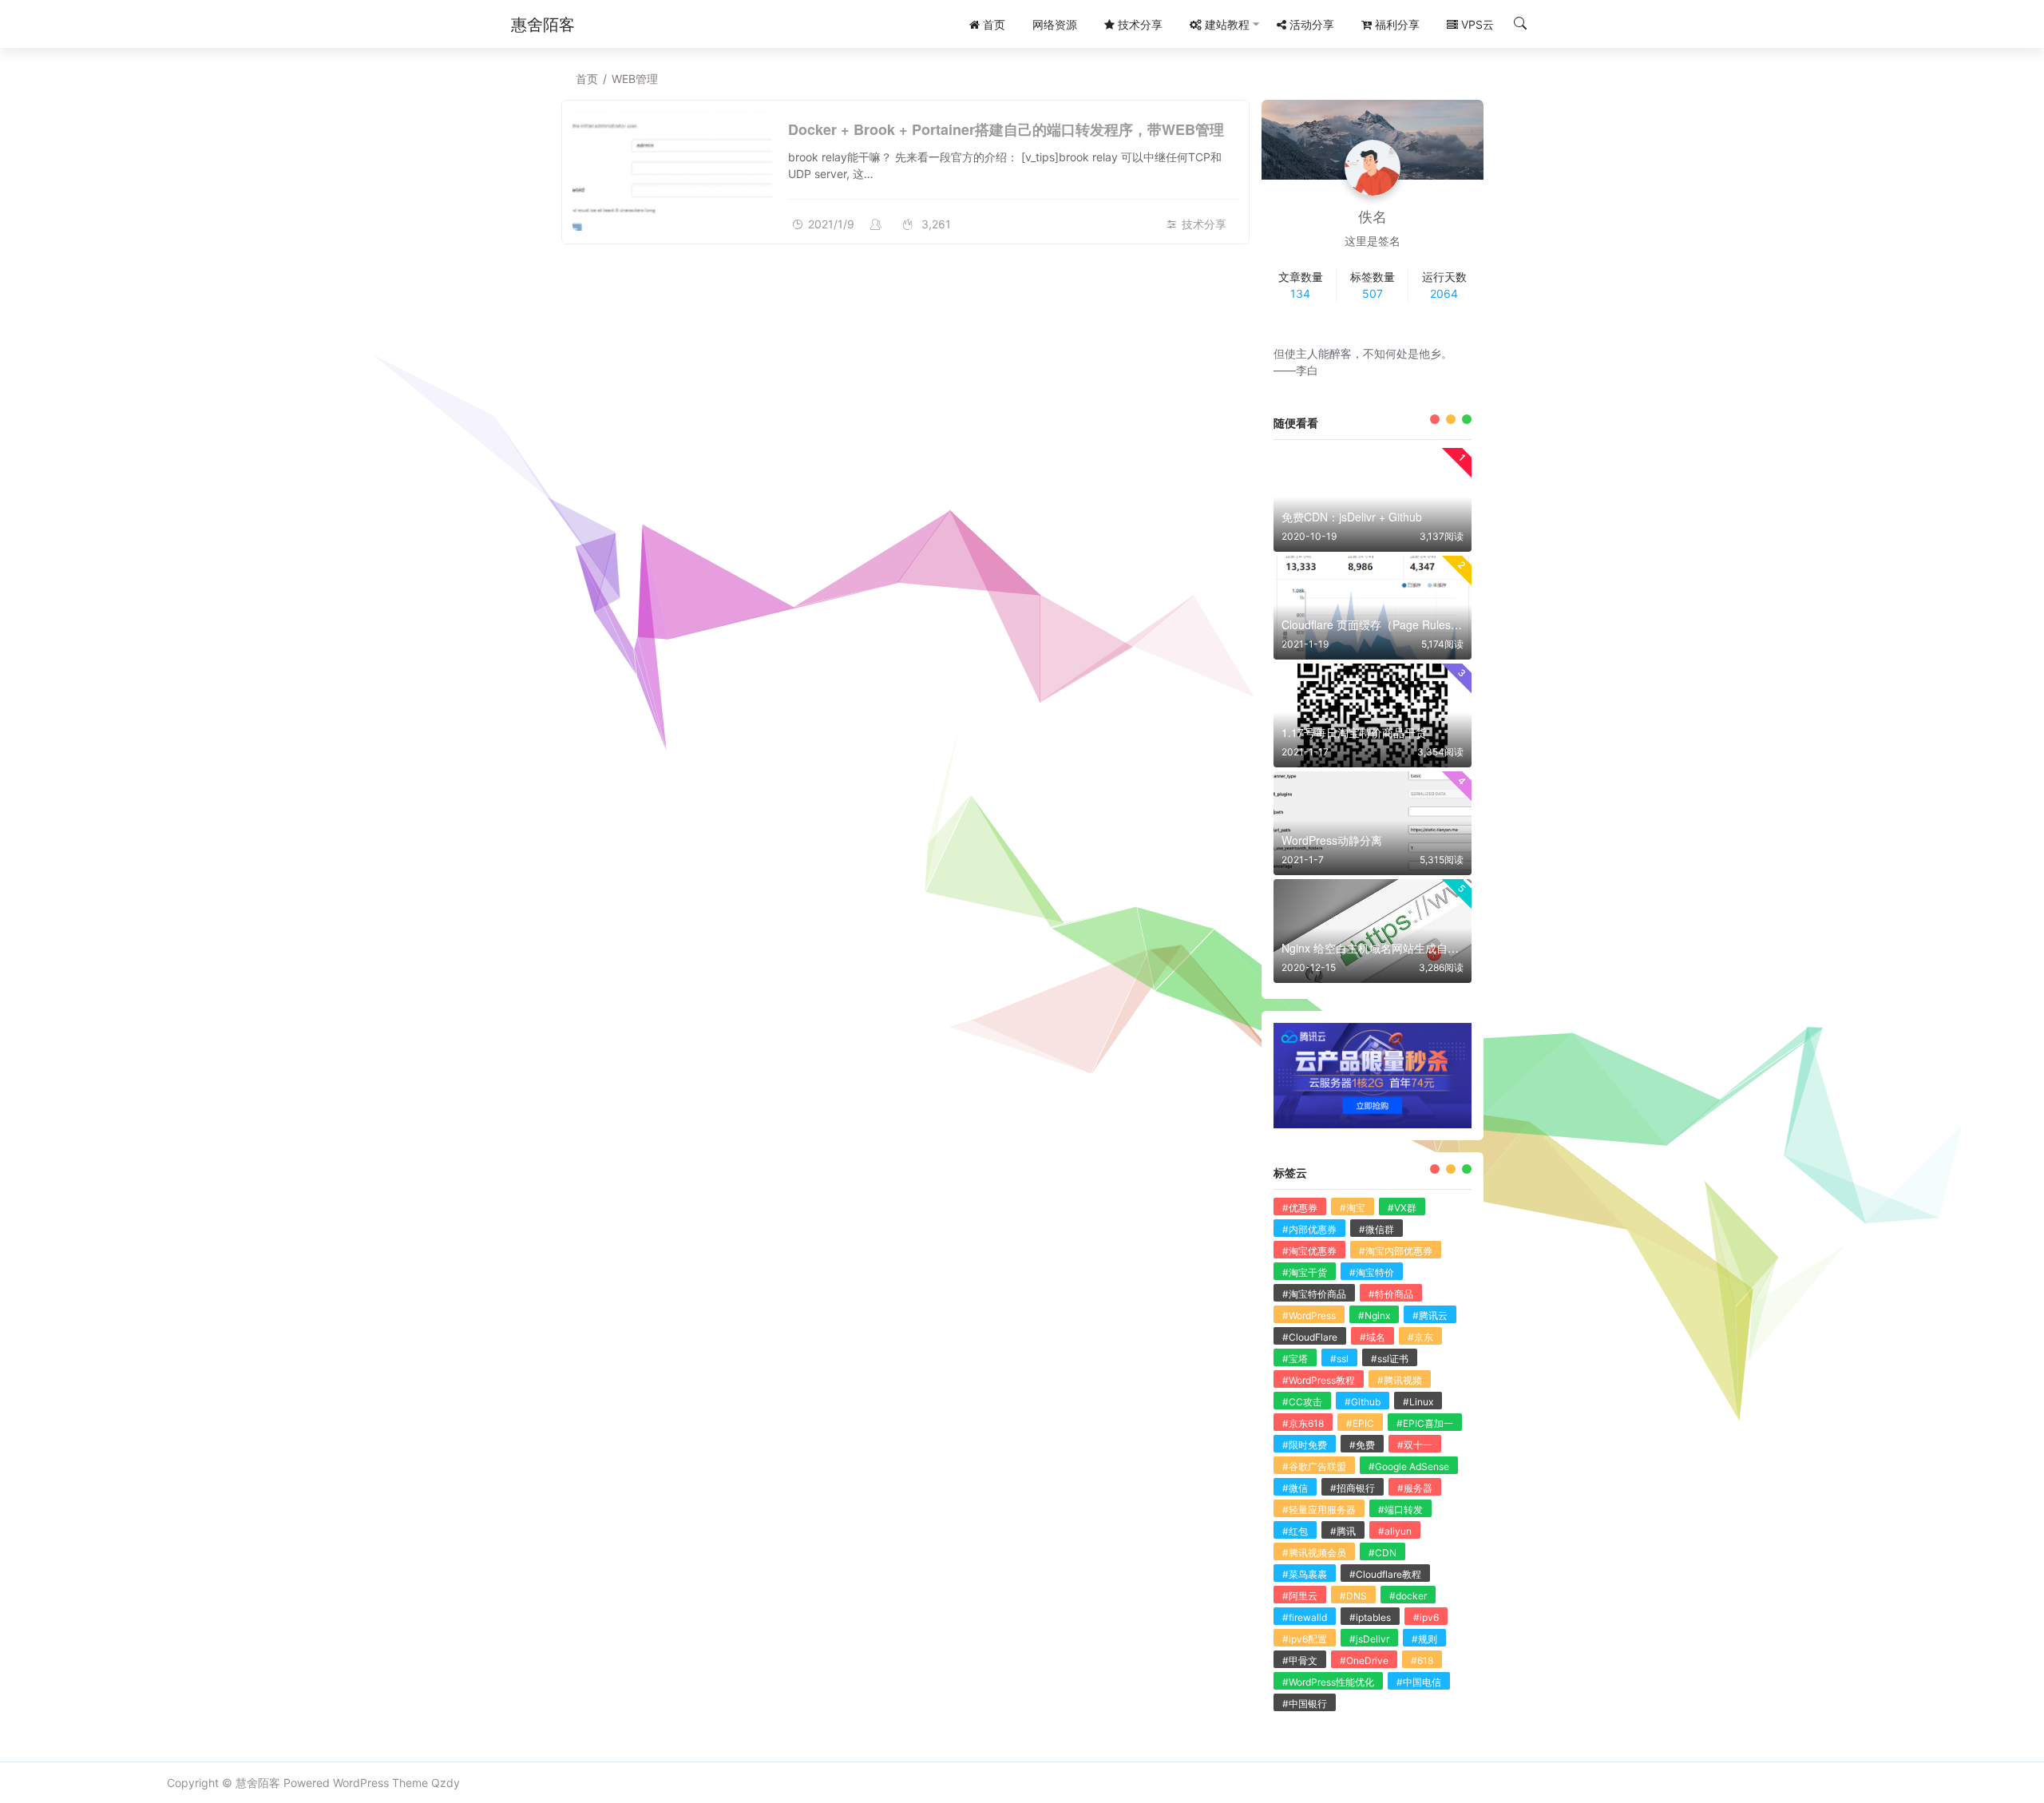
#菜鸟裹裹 (1305, 1574)
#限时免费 (1305, 1445)
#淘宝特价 (1372, 1272)
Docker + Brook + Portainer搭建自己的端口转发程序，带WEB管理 (1006, 129)
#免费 (1362, 1445)
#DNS (1353, 1596)
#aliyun (1395, 1531)
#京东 (1420, 1337)
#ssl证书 (1390, 1359)
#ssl (1339, 1359)
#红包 (1295, 1531)
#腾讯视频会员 (1314, 1553)
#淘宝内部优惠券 (1396, 1251)
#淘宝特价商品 (1314, 1294)
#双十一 (1415, 1445)
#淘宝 (1353, 1208)
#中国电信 (1419, 1682)
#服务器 (1415, 1488)
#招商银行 (1353, 1488)
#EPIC (1360, 1423)
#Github (1363, 1402)
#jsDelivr (1369, 1639)
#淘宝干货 (1305, 1272)
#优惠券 (1300, 1208)
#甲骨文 (1300, 1660)
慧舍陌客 (258, 1783)
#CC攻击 (1302, 1402)
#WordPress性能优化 (1328, 1682)
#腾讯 (1343, 1531)
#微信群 (1377, 1229)
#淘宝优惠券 (1309, 1251)
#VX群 (1402, 1208)
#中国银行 (1305, 1704)
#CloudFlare (1310, 1337)
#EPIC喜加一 (1425, 1423)
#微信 (1295, 1488)
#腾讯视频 (1400, 1380)
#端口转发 (1400, 1510)
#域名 (1373, 1337)
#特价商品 (1391, 1294)
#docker (1408, 1596)
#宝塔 (1295, 1359)
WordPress (361, 1783)
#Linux (1418, 1402)
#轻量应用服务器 (1319, 1510)
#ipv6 (1426, 1617)
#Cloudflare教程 (1385, 1574)
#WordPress (1309, 1316)
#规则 (1424, 1639)
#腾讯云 (1430, 1316)
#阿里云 (1300, 1596)
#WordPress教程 (1319, 1380)
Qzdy (446, 1783)
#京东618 (1303, 1423)
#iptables (1370, 1617)
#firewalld (1305, 1617)
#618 (1422, 1660)
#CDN (1382, 1553)
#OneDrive (1364, 1660)
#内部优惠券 (1309, 1229)
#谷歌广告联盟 (1314, 1466)
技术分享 (1204, 224)
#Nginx (1374, 1316)
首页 (587, 79)
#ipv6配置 (1305, 1639)
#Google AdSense (1409, 1466)
